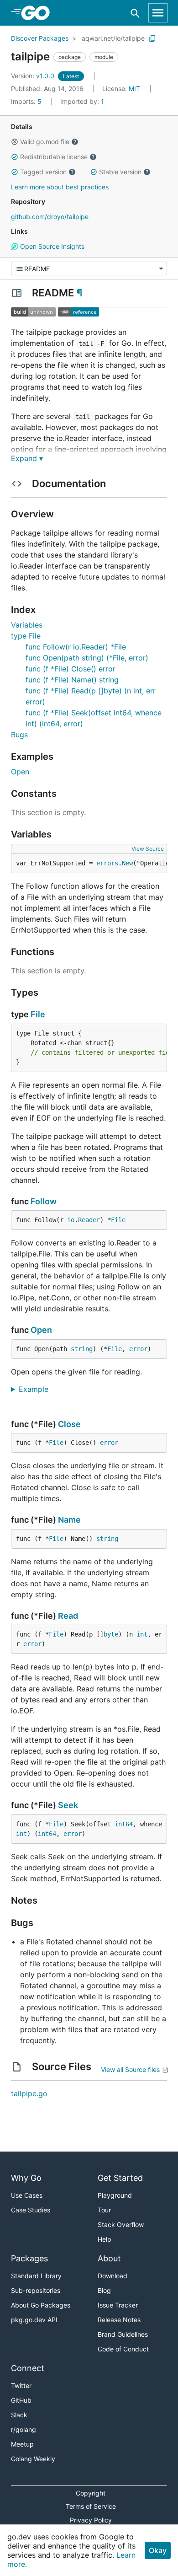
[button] (15, 142)
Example (37, 1389)
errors (107, 863)
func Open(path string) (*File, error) (87, 658)
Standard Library (36, 2276)
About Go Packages (41, 2305)
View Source (148, 849)
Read (68, 1616)
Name (69, 1520)
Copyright (91, 2493)
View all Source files (130, 2069)
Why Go (26, 2178)
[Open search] (135, 13)
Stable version (120, 172)
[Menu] (89, 268)
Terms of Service (91, 2506)
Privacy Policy (91, 2520)
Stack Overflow (121, 2224)
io (71, 1220)
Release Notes (119, 2320)
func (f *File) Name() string (72, 680)
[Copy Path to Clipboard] (152, 38)
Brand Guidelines (123, 2334)
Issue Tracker (118, 2305)
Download (113, 2276)
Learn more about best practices (60, 187)
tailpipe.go (29, 2093)
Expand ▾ (27, 458)
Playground (115, 2195)
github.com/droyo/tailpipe (50, 217)
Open (20, 772)
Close (69, 1424)
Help (105, 2239)
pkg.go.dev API (34, 2320)
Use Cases (27, 2195)
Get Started (120, 2178)
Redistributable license (54, 157)
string (82, 1349)
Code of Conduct (123, 2349)
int (142, 1634)
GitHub (21, 2400)
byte (111, 1634)
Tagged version (43, 172)
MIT (134, 89)
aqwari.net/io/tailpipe (113, 38)
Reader (89, 1220)
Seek (68, 1805)
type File (26, 636)
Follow (44, 1201)
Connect (28, 2368)
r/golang (24, 2429)
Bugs (19, 735)
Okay (158, 2550)
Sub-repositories (36, 2290)
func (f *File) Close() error (71, 669)
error (138, 1349)
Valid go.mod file (45, 142)
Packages (29, 2258)
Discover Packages (40, 38)
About (109, 2258)
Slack (19, 2415)
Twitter (21, 2385)
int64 (124, 1824)
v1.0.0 (34, 76)
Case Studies (31, 2210)
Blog (104, 2290)
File (38, 1014)
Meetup (22, 2444)
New (127, 863)
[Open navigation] (158, 13)
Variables (27, 625)
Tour (104, 2210)
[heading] (39, 13)
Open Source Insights (51, 246)
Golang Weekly (33, 2459)
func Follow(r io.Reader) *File (76, 647)
